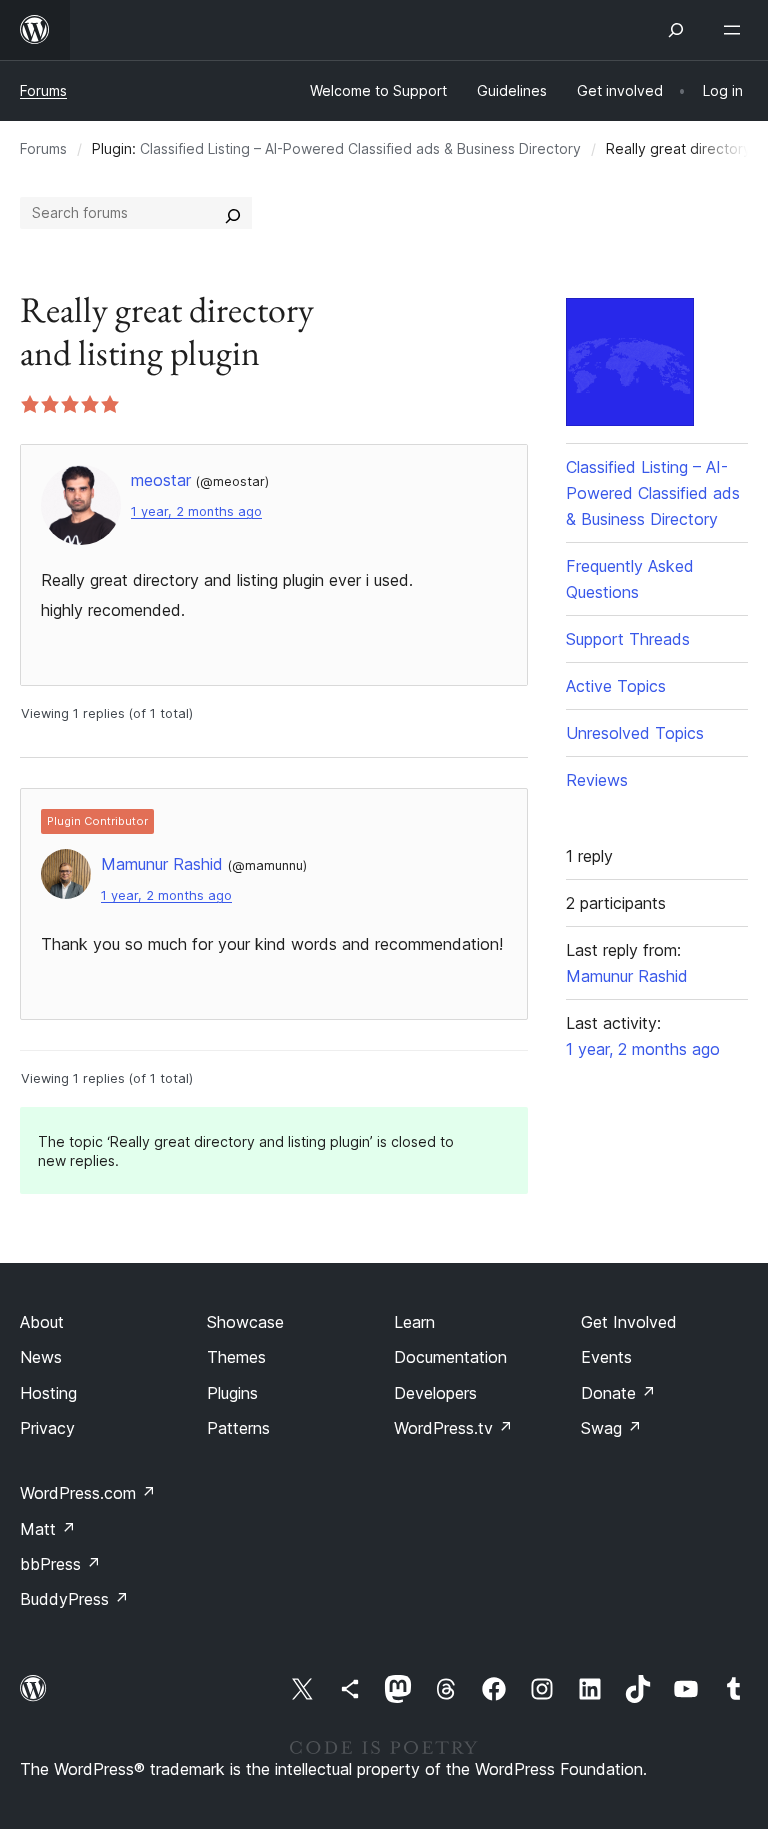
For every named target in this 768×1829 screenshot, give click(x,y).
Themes (236, 1357)
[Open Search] (676, 30)
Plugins (232, 1393)
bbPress (60, 1564)
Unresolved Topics (635, 733)
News (41, 1357)
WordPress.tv (453, 1428)
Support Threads (628, 639)
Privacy (47, 1428)
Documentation (450, 1357)
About (42, 1322)
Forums (43, 90)
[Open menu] (736, 30)
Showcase (245, 1322)
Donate (618, 1393)
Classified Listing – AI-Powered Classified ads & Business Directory (360, 148)
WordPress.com (88, 1493)
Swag (611, 1428)
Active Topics (616, 686)
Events (606, 1357)
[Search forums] (233, 213)
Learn (414, 1322)
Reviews (597, 780)
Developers (435, 1393)
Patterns (238, 1428)
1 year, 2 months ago (196, 511)
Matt (48, 1529)
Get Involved (629, 1322)
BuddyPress (74, 1599)
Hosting (48, 1393)
